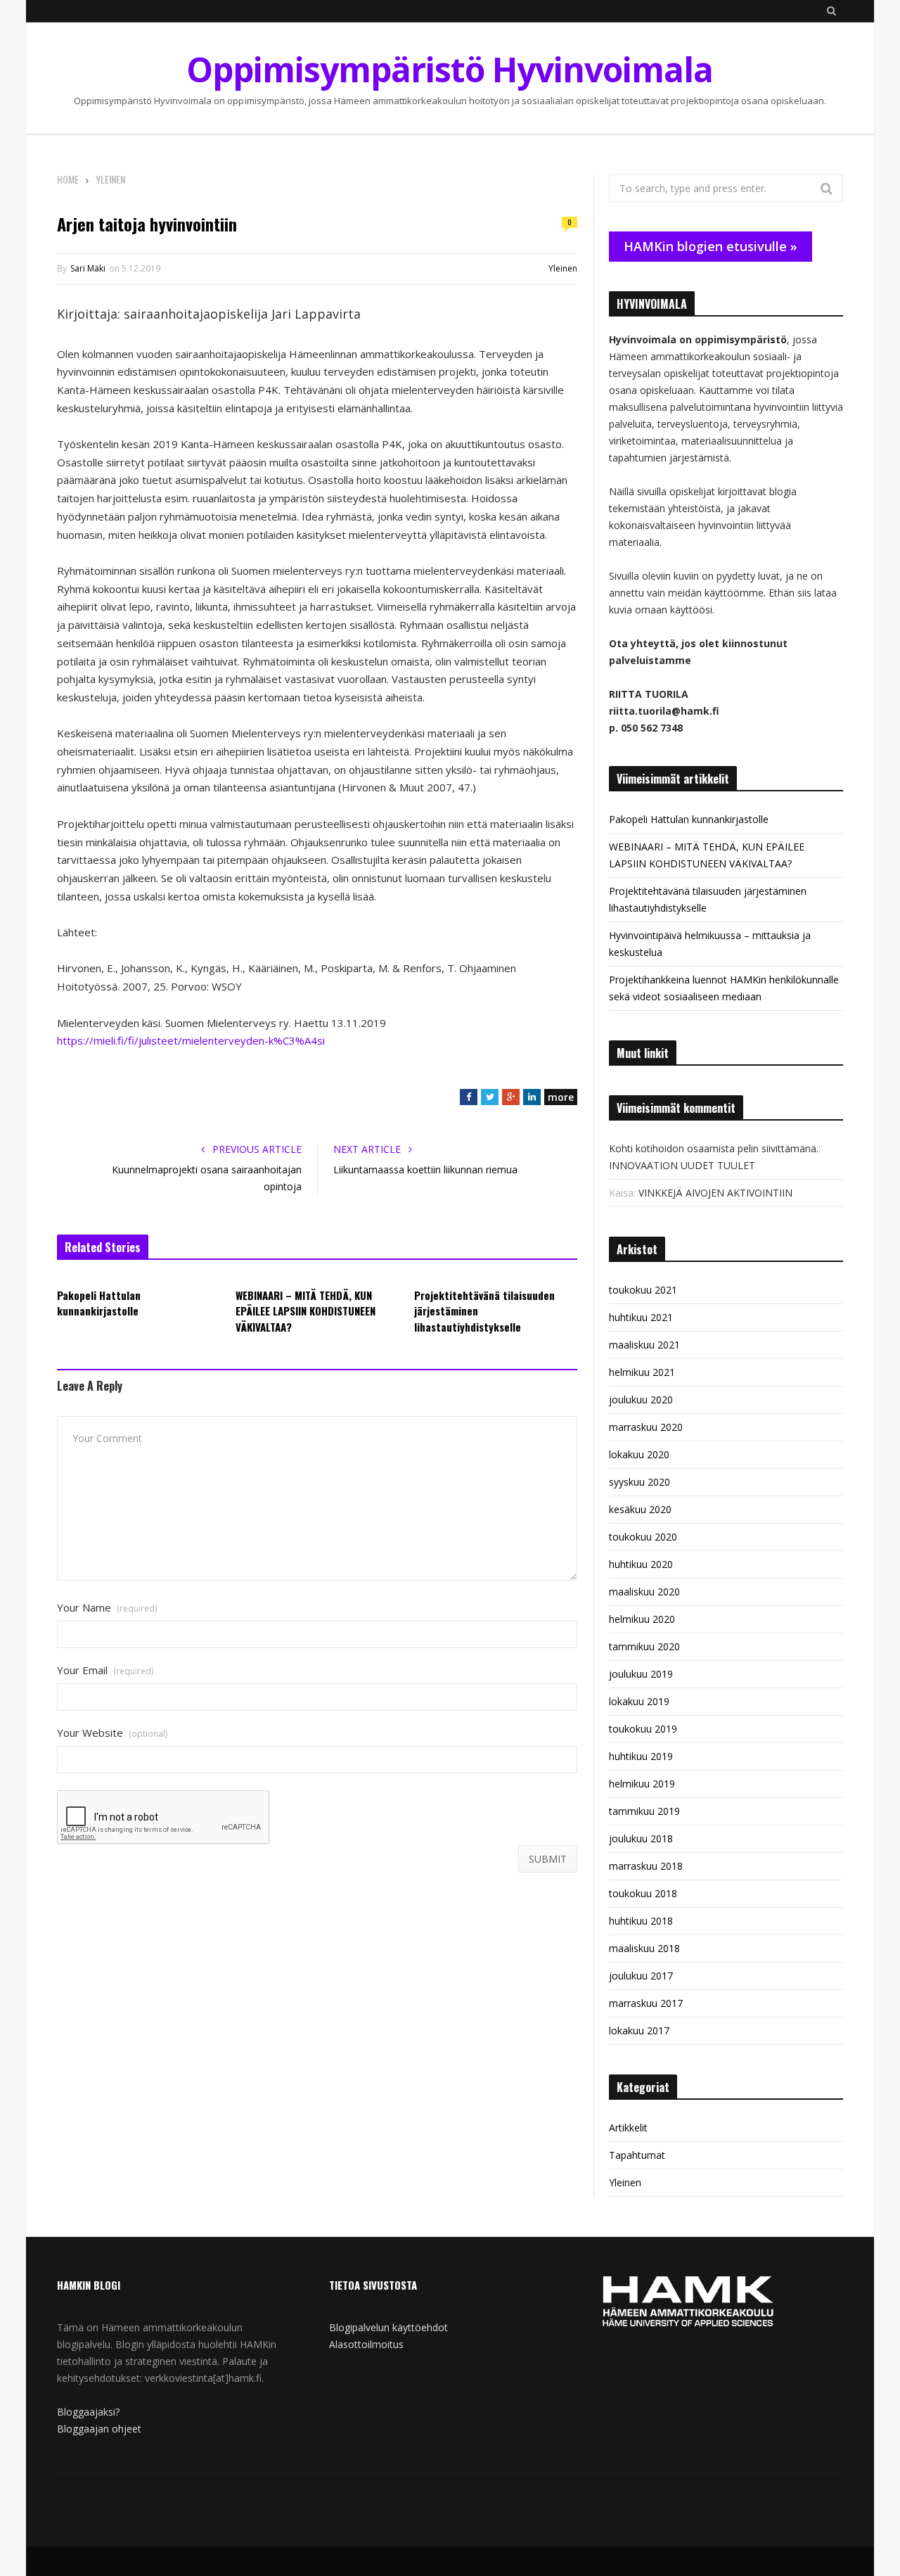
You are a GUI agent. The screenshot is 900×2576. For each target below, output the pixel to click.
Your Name (107, 1608)
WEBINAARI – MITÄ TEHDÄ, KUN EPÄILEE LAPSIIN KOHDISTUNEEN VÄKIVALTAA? (306, 1311)
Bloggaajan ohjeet (99, 2429)
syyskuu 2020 (639, 1482)
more (561, 1097)
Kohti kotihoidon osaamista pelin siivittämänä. (714, 1148)
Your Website (112, 1733)
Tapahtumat (637, 2155)
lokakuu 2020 (639, 1454)
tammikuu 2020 (644, 1646)
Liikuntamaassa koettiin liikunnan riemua (425, 1169)
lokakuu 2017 (639, 2030)
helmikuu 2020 (642, 1619)
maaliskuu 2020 (644, 1592)
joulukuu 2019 (641, 1674)
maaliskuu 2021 (644, 1345)
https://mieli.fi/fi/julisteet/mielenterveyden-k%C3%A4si (191, 1040)
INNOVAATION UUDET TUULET (682, 1165)
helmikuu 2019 (642, 1784)
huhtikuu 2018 (641, 1921)
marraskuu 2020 (646, 1427)
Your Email (105, 1670)
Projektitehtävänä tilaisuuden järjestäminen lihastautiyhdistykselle (484, 1311)
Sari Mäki (88, 268)
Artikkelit (628, 2128)
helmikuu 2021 (642, 1372)
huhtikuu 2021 (641, 1317)
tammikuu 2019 (644, 1811)
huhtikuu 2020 (641, 1564)
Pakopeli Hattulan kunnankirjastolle (99, 1303)
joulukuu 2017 (641, 1976)
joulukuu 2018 (641, 1838)
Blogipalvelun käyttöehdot (388, 2327)
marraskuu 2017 (646, 2003)
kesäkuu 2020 (640, 1509)
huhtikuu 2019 (641, 1756)
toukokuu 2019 (643, 1729)
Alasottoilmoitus (366, 2344)
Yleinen (563, 268)
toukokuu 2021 (643, 1290)
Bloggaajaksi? (88, 2412)
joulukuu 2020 (641, 1399)
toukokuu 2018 (643, 1893)
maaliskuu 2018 (644, 1948)
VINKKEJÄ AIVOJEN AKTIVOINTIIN (715, 1193)
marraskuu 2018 (646, 1866)
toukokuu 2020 (643, 1537)
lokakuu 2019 (639, 1701)
